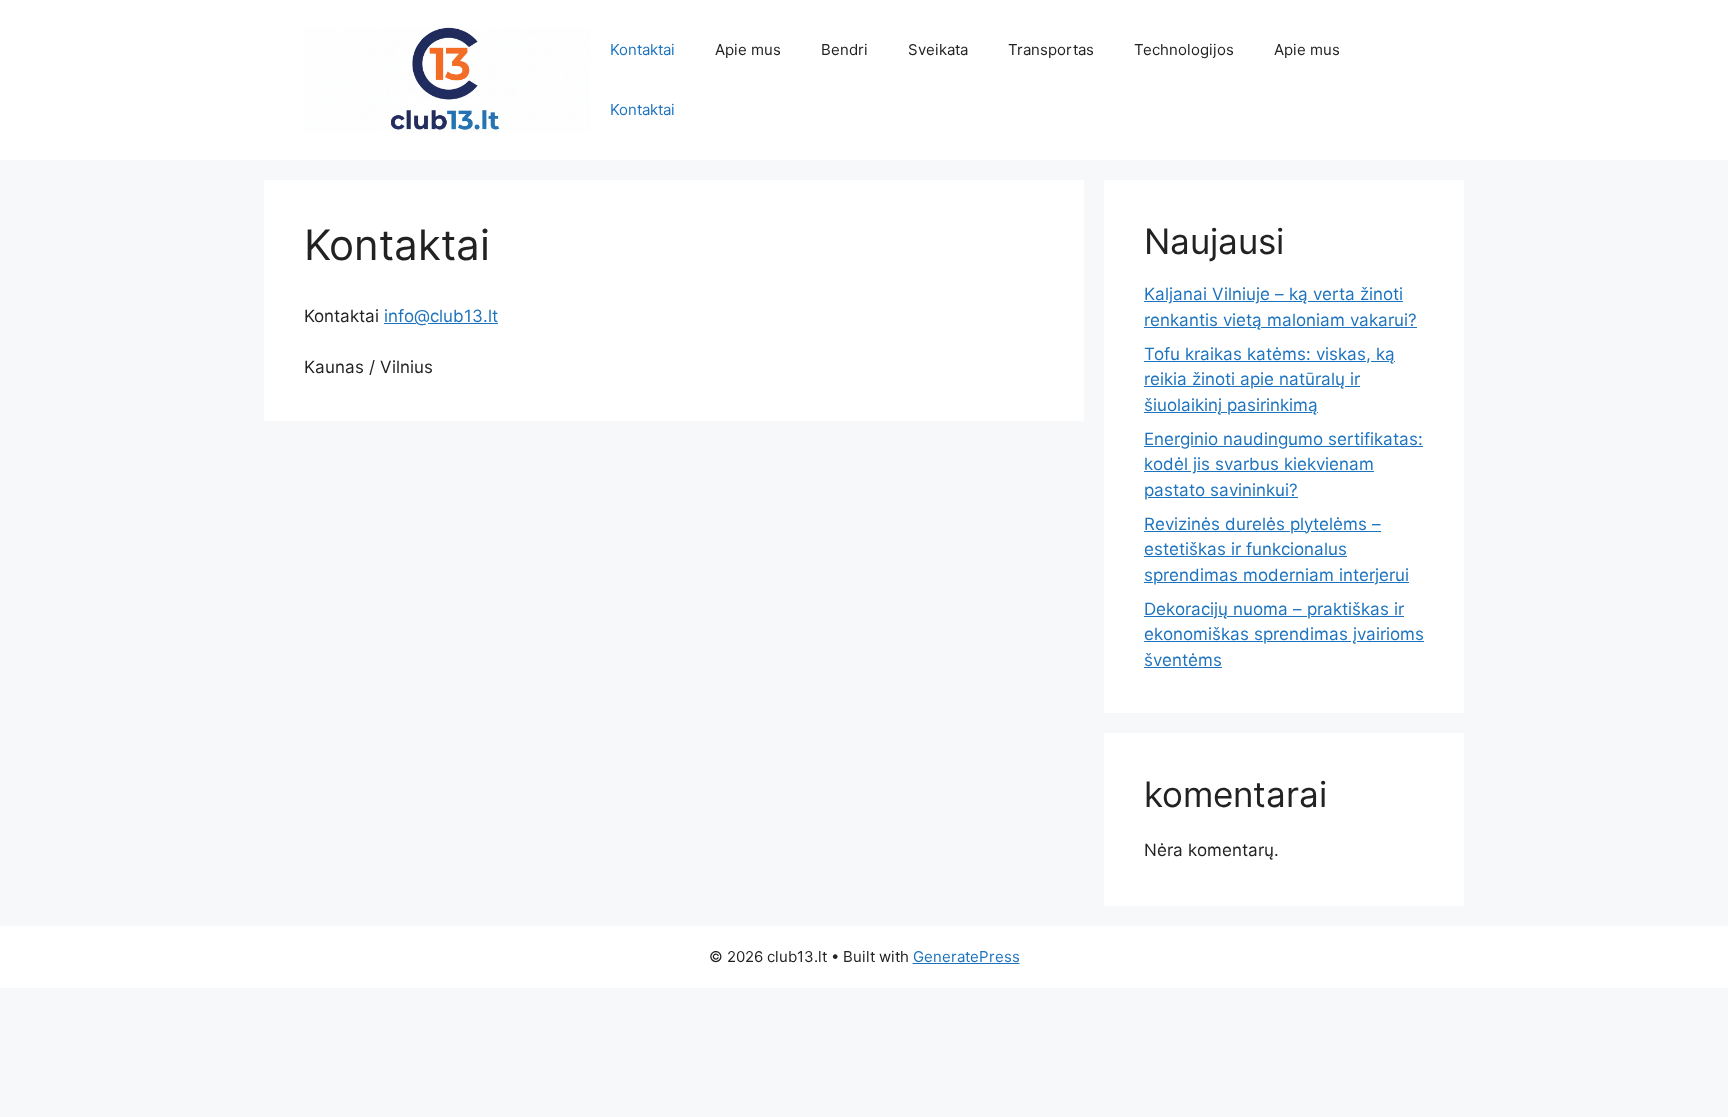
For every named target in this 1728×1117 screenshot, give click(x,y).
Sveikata (938, 49)
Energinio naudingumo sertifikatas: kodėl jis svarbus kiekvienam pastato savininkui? (1283, 464)
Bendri (844, 49)
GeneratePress (966, 956)
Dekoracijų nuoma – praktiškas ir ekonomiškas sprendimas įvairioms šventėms (1284, 634)
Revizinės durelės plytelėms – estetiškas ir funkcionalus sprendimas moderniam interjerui (1276, 549)
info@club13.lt (441, 316)
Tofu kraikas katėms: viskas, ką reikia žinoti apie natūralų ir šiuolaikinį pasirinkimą (1269, 379)
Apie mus (748, 49)
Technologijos (1184, 49)
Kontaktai (642, 49)
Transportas (1051, 49)
